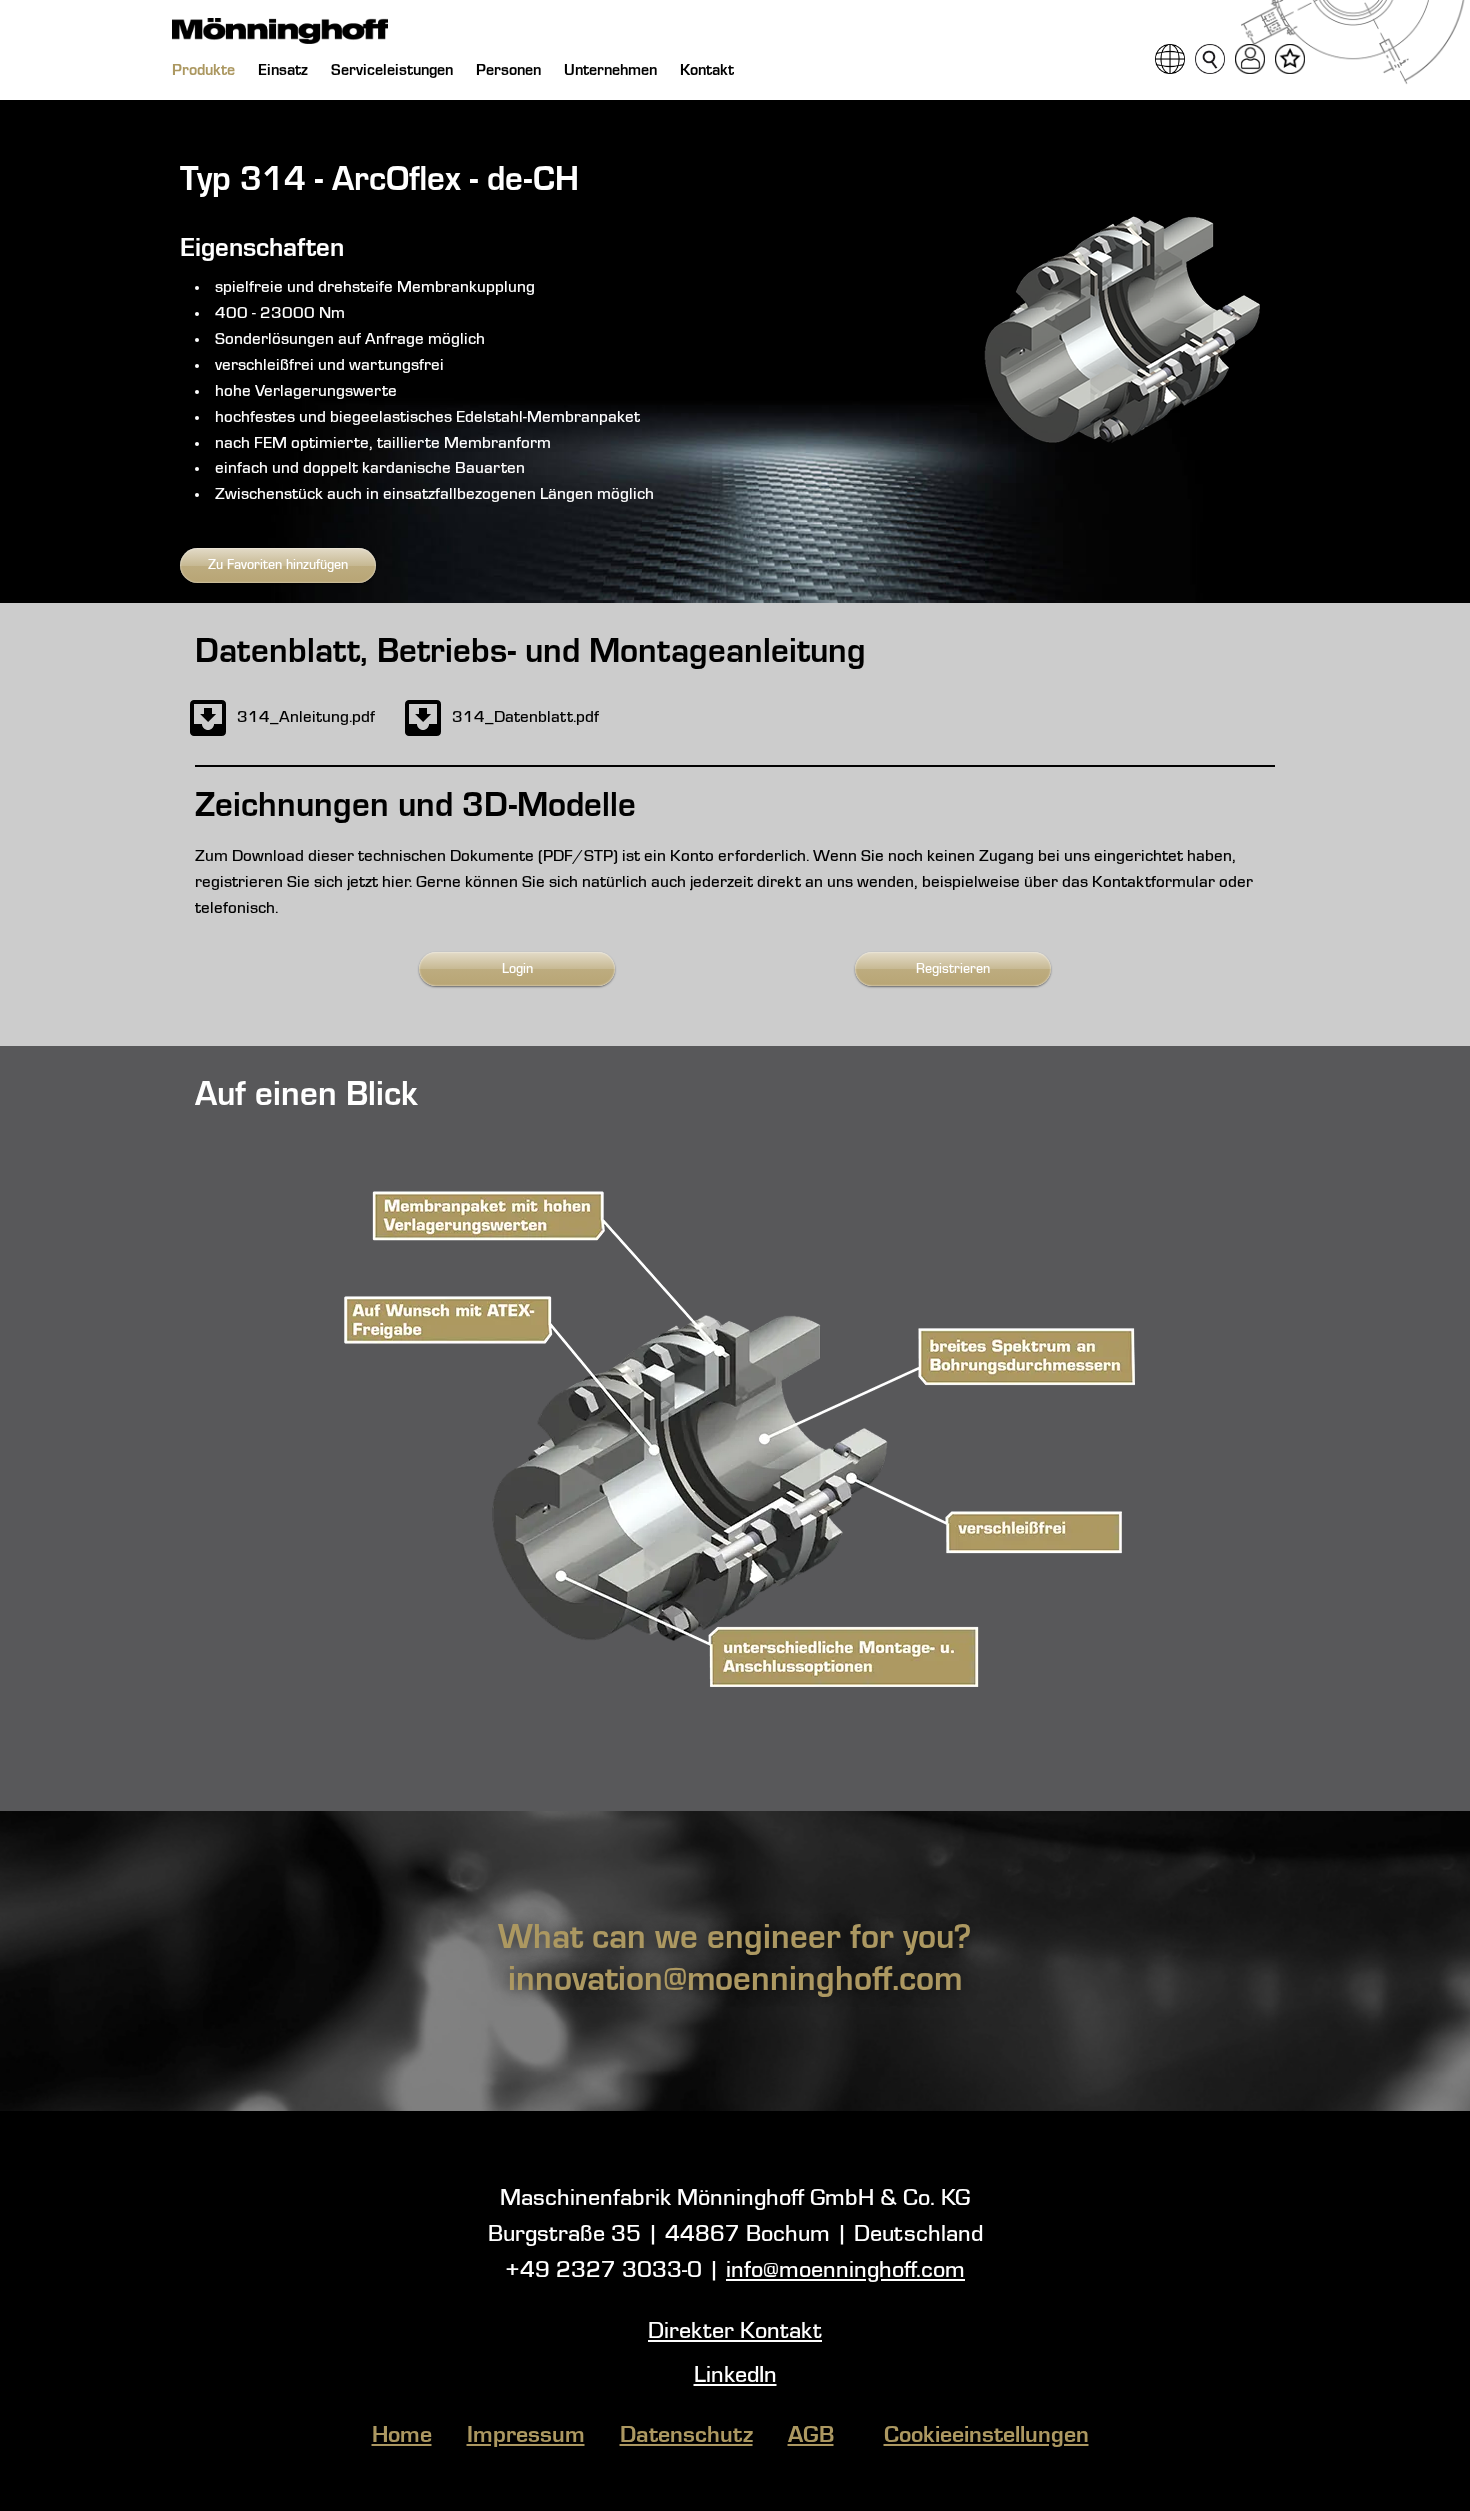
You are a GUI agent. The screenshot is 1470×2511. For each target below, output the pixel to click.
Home (402, 2436)
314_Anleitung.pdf (306, 717)
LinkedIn (735, 2376)
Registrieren (953, 969)
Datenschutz (686, 2436)
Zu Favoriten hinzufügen (278, 565)
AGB (811, 2436)
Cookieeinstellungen (986, 2436)
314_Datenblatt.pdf (525, 717)
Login (517, 969)
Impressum (526, 2436)
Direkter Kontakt (735, 2332)
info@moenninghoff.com (845, 2271)
